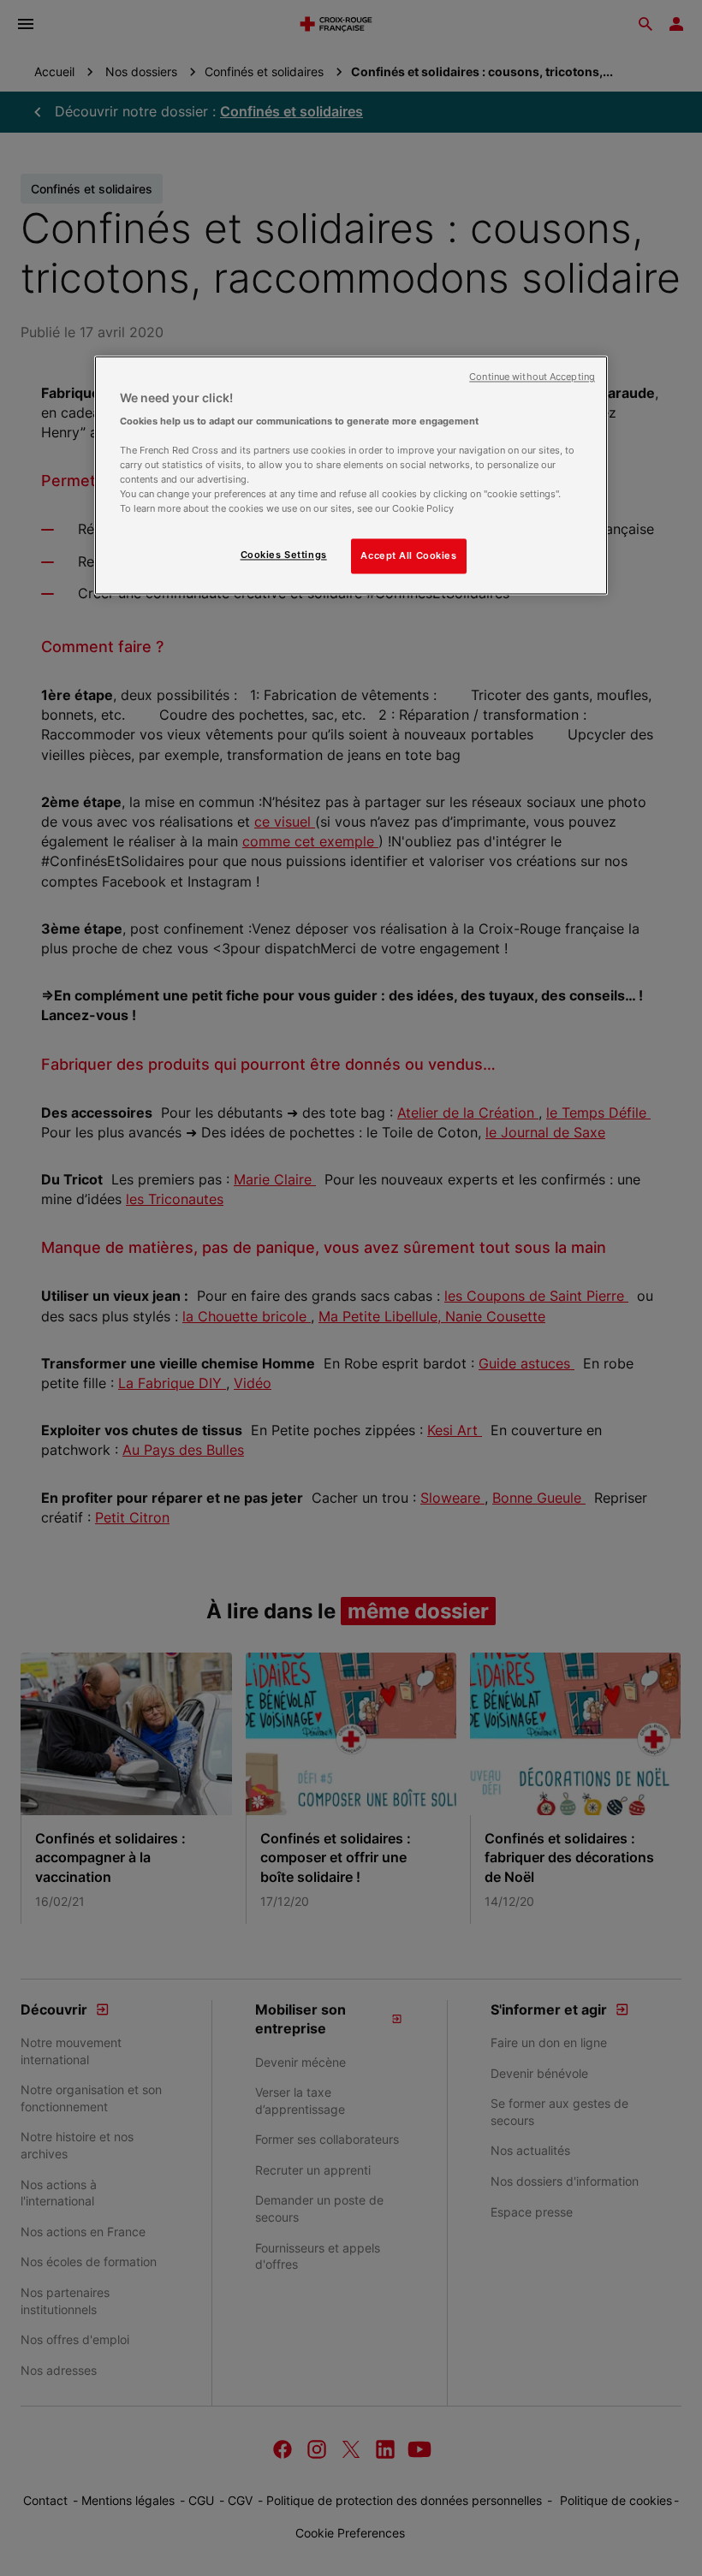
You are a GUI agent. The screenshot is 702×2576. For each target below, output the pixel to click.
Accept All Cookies (408, 555)
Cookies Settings (284, 555)
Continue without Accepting (532, 377)
